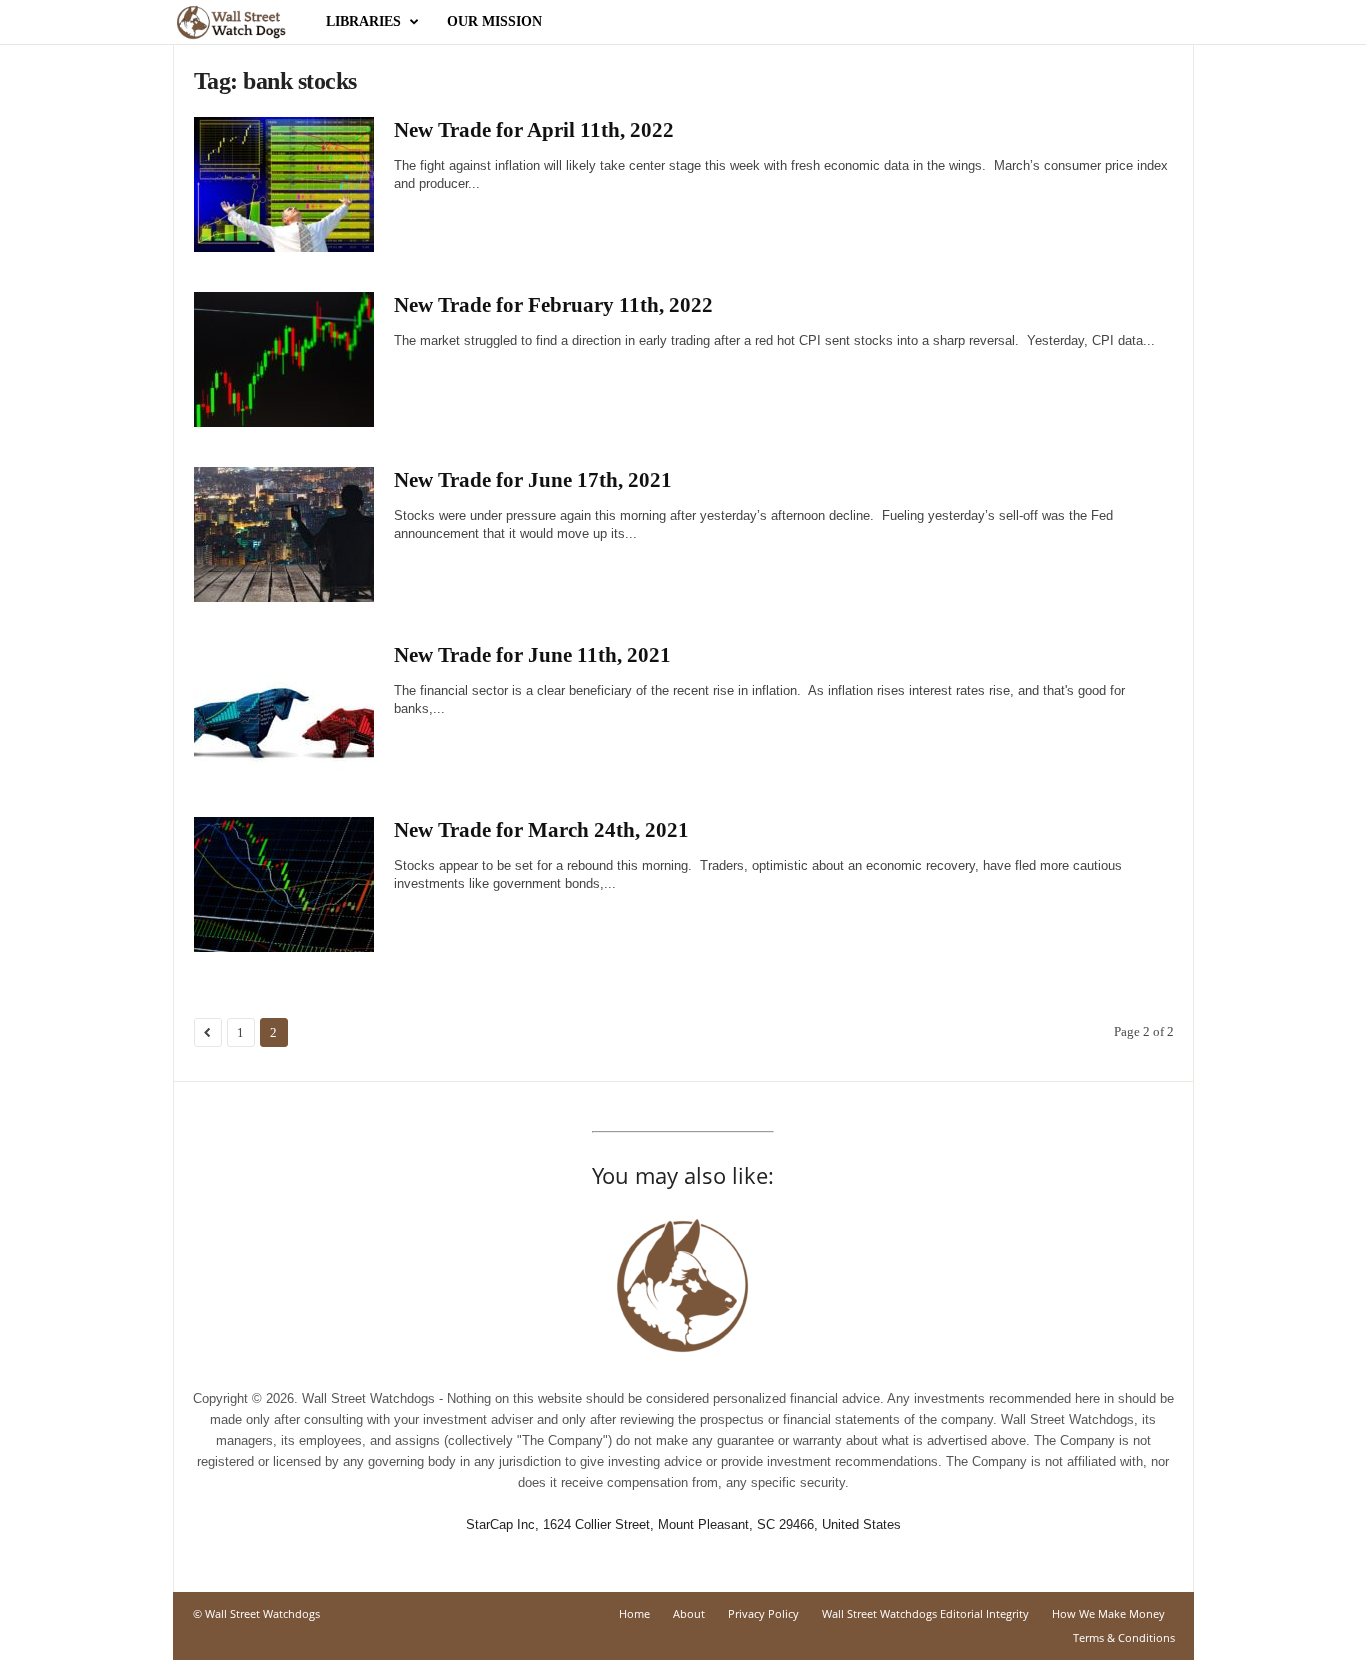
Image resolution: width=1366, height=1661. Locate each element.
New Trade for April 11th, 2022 (534, 130)
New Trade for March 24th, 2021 (541, 830)
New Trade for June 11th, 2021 (532, 655)
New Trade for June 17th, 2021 (533, 480)
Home (634, 1613)
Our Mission (494, 21)
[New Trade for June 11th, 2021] (284, 709)
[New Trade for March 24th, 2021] (284, 884)
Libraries (363, 21)
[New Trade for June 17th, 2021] (284, 534)
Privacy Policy (763, 1613)
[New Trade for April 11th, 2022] (284, 184)
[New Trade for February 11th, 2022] (284, 359)
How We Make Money (1108, 1613)
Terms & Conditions (1124, 1637)
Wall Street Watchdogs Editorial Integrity (925, 1613)
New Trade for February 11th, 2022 (553, 305)
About (689, 1613)
